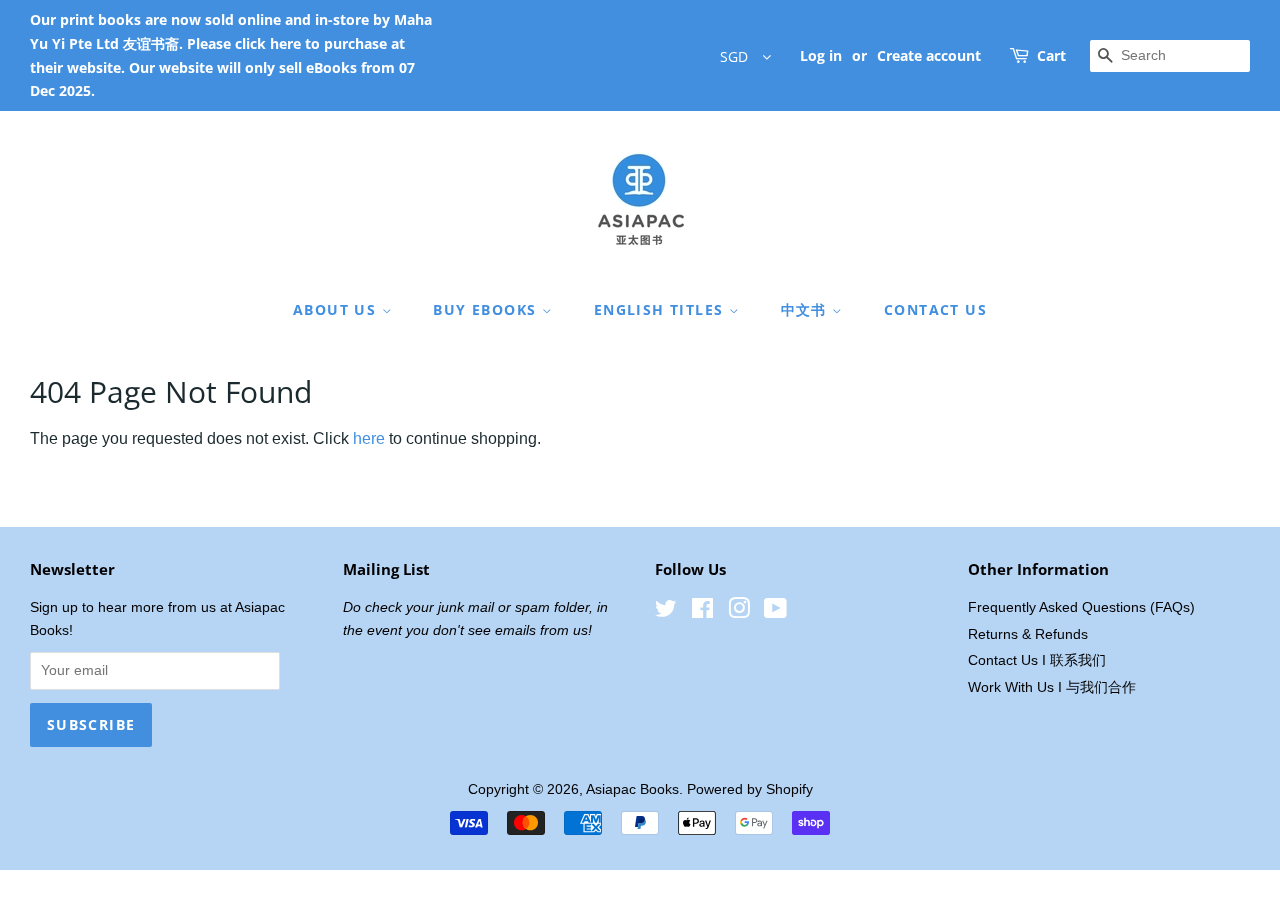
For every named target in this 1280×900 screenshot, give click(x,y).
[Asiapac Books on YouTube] (775, 612)
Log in (821, 55)
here (369, 438)
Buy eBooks (487, 309)
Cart (1051, 55)
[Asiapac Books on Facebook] (702, 612)
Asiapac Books (632, 789)
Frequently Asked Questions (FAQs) (1081, 607)
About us (337, 309)
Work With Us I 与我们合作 (1052, 687)
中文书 (807, 309)
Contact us (935, 309)
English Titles (661, 309)
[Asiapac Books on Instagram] (739, 612)
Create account (929, 55)
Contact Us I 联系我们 (1037, 660)
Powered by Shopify (750, 789)
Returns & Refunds (1028, 634)
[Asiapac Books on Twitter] (666, 612)
